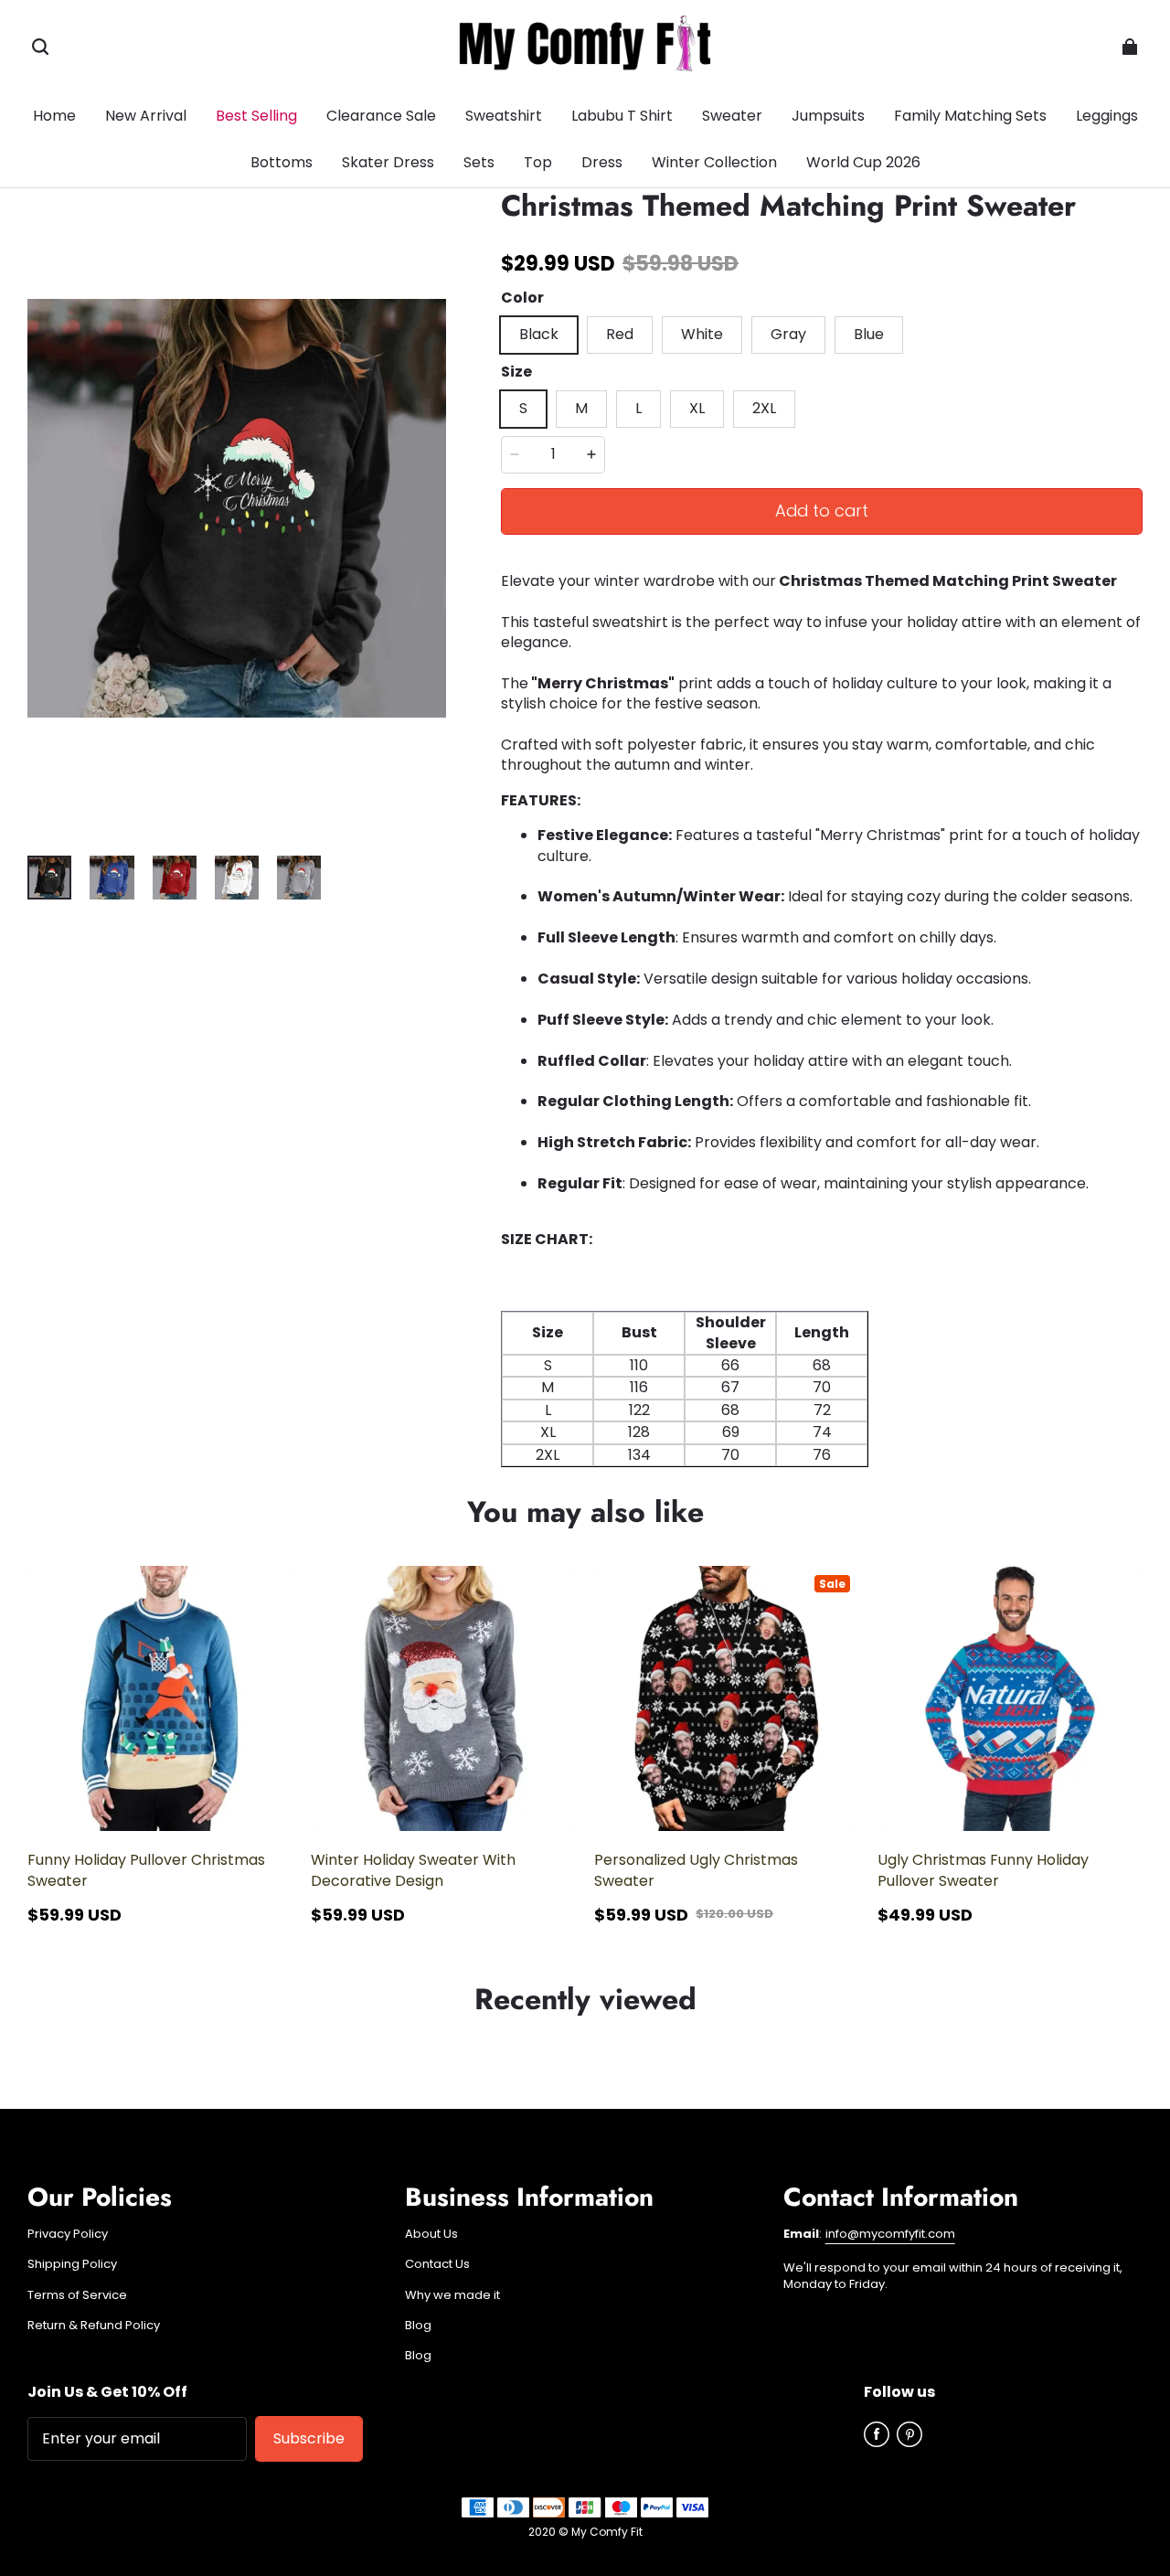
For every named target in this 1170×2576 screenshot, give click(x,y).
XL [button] (697, 408)
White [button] (702, 334)
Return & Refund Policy (94, 2326)
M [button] (581, 408)
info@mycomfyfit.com (890, 2234)
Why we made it (452, 2295)
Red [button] (620, 334)
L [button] (638, 408)
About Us (431, 2234)
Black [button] (539, 334)
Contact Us (437, 2264)
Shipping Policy (72, 2264)
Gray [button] (788, 334)
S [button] (523, 408)
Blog (418, 2326)
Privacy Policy (68, 2234)
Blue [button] (869, 334)
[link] (282, 164)
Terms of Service (77, 2295)
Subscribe (309, 2438)
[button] (40, 47)
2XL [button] (764, 408)
